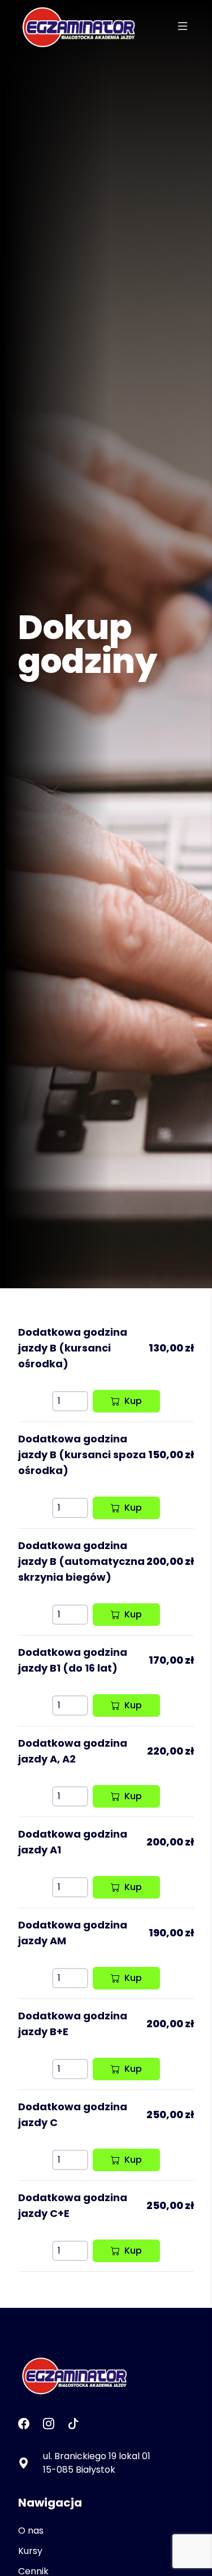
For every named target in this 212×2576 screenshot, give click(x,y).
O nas (31, 2531)
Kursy (30, 2551)
